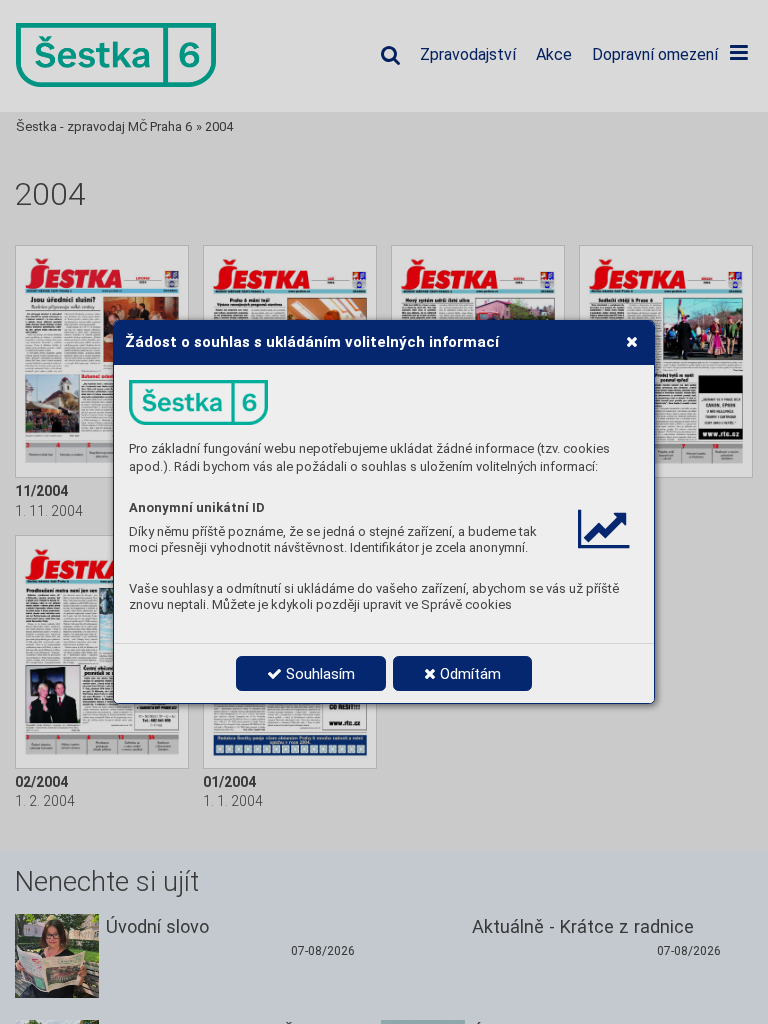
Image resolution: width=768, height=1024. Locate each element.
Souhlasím (318, 674)
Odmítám (468, 674)
